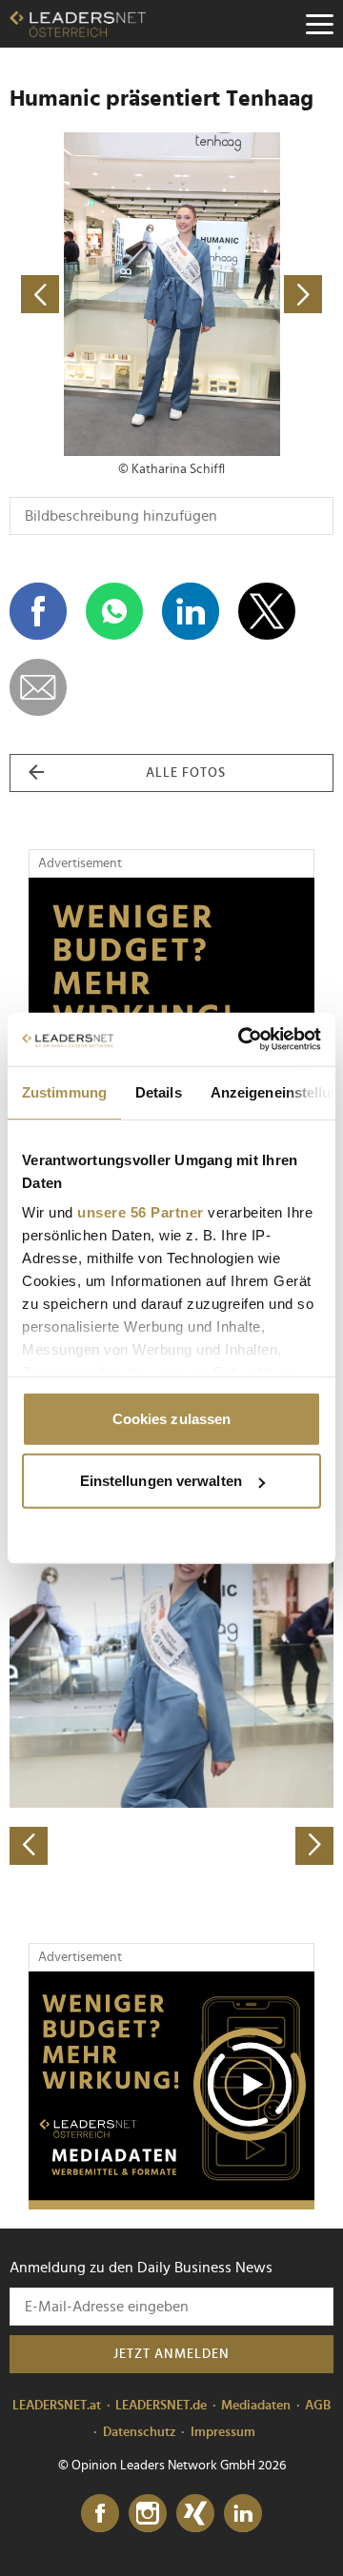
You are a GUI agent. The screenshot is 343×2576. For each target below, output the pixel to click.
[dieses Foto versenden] (38, 687)
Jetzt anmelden (171, 2354)
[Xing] (195, 2514)
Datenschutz (140, 2432)
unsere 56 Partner (141, 1212)
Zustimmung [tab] (64, 1091)
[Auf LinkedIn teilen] (191, 611)
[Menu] (319, 24)
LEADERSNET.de (161, 2406)
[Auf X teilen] (267, 611)
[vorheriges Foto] (91, 294)
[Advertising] (171, 2091)
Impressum (223, 2432)
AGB (318, 2406)
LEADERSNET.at (57, 2406)
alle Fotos (186, 773)
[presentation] (29, 1846)
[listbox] (171, 1705)
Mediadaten (256, 2406)
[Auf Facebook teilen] (38, 611)
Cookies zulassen (172, 1418)
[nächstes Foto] (252, 294)
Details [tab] (159, 1091)
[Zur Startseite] (78, 24)
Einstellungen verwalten (161, 1481)
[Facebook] (100, 2514)
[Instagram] (148, 2514)
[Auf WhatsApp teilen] (114, 611)
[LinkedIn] (243, 2514)
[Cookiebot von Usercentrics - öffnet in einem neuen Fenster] (242, 1040)
